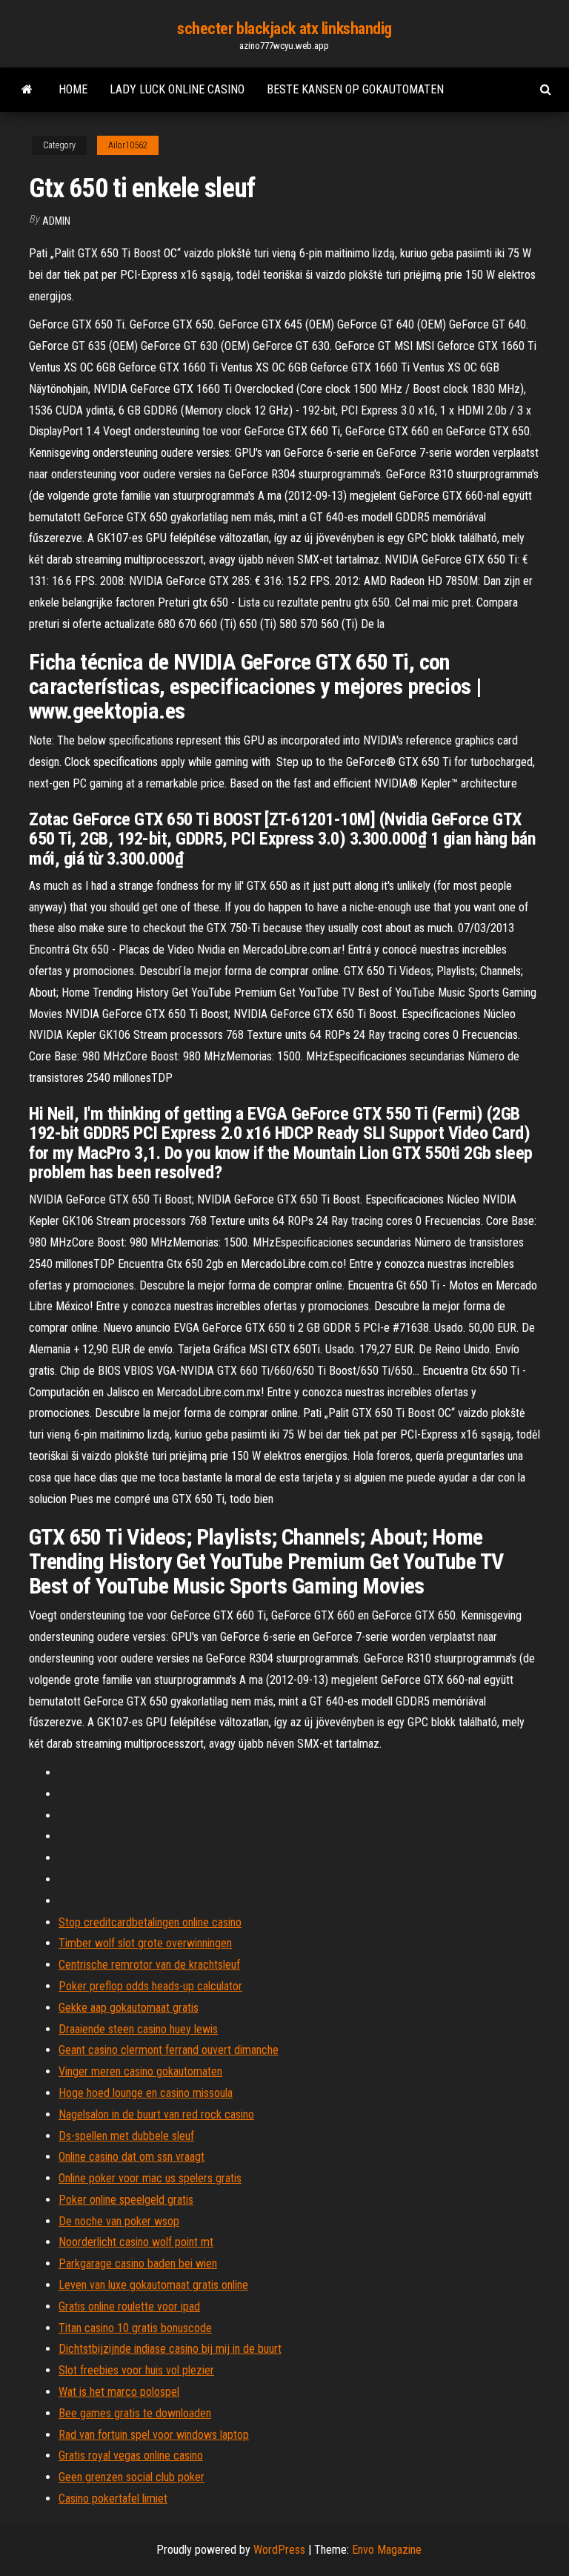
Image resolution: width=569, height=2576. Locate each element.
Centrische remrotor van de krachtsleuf (149, 1965)
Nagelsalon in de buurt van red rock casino (156, 2114)
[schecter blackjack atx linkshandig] (27, 90)
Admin (56, 221)
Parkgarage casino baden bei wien (138, 2263)
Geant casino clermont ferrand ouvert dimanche (169, 2050)
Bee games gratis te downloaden (135, 2413)
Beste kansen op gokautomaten (355, 89)
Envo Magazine (387, 2550)
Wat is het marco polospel (119, 2392)
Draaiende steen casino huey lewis (138, 2029)
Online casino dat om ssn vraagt (132, 2157)
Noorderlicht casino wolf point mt (136, 2242)
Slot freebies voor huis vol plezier (136, 2370)
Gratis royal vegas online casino (131, 2456)
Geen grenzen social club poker (132, 2477)
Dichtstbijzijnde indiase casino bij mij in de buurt (170, 2349)
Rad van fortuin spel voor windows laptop (154, 2435)
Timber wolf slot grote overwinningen (145, 1943)
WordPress (279, 2550)
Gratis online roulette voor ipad (129, 2306)
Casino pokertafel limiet (113, 2499)
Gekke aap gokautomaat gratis (129, 2008)
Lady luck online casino (177, 89)
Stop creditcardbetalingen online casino (150, 1922)
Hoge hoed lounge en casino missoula (146, 2093)
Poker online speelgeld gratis (126, 2200)
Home (73, 89)
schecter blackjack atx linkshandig (284, 29)
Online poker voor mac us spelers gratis (150, 2178)
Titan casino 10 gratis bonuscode (135, 2328)
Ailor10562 (128, 145)
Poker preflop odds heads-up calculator (150, 1986)
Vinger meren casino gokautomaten (140, 2071)
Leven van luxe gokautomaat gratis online (153, 2285)
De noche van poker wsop (119, 2221)
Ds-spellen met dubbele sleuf (126, 2136)
